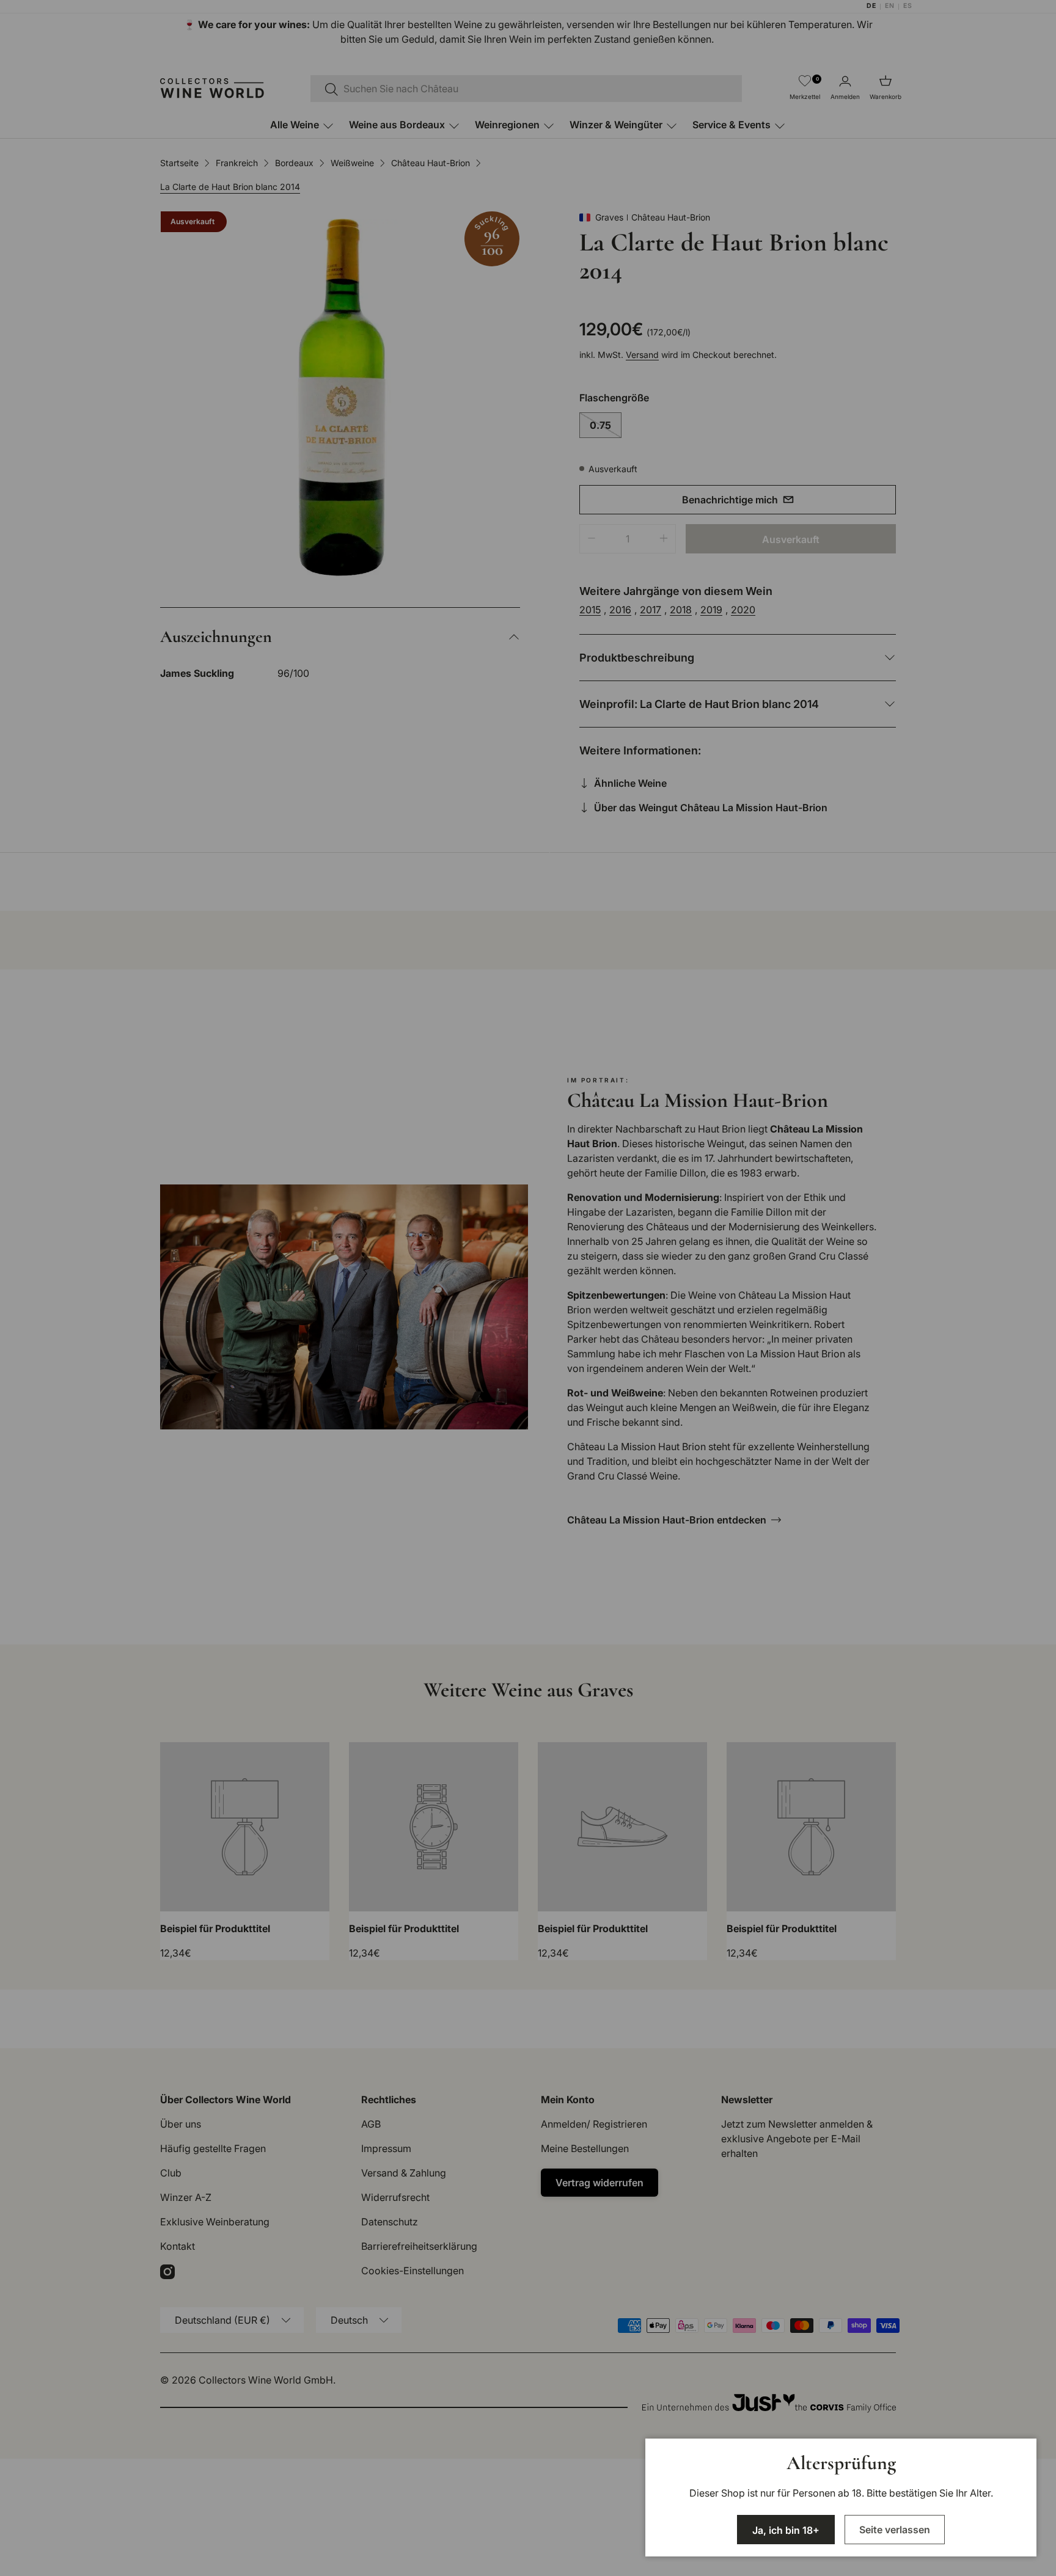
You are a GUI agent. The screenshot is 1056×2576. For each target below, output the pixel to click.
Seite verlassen (895, 2530)
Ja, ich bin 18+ (786, 2530)
